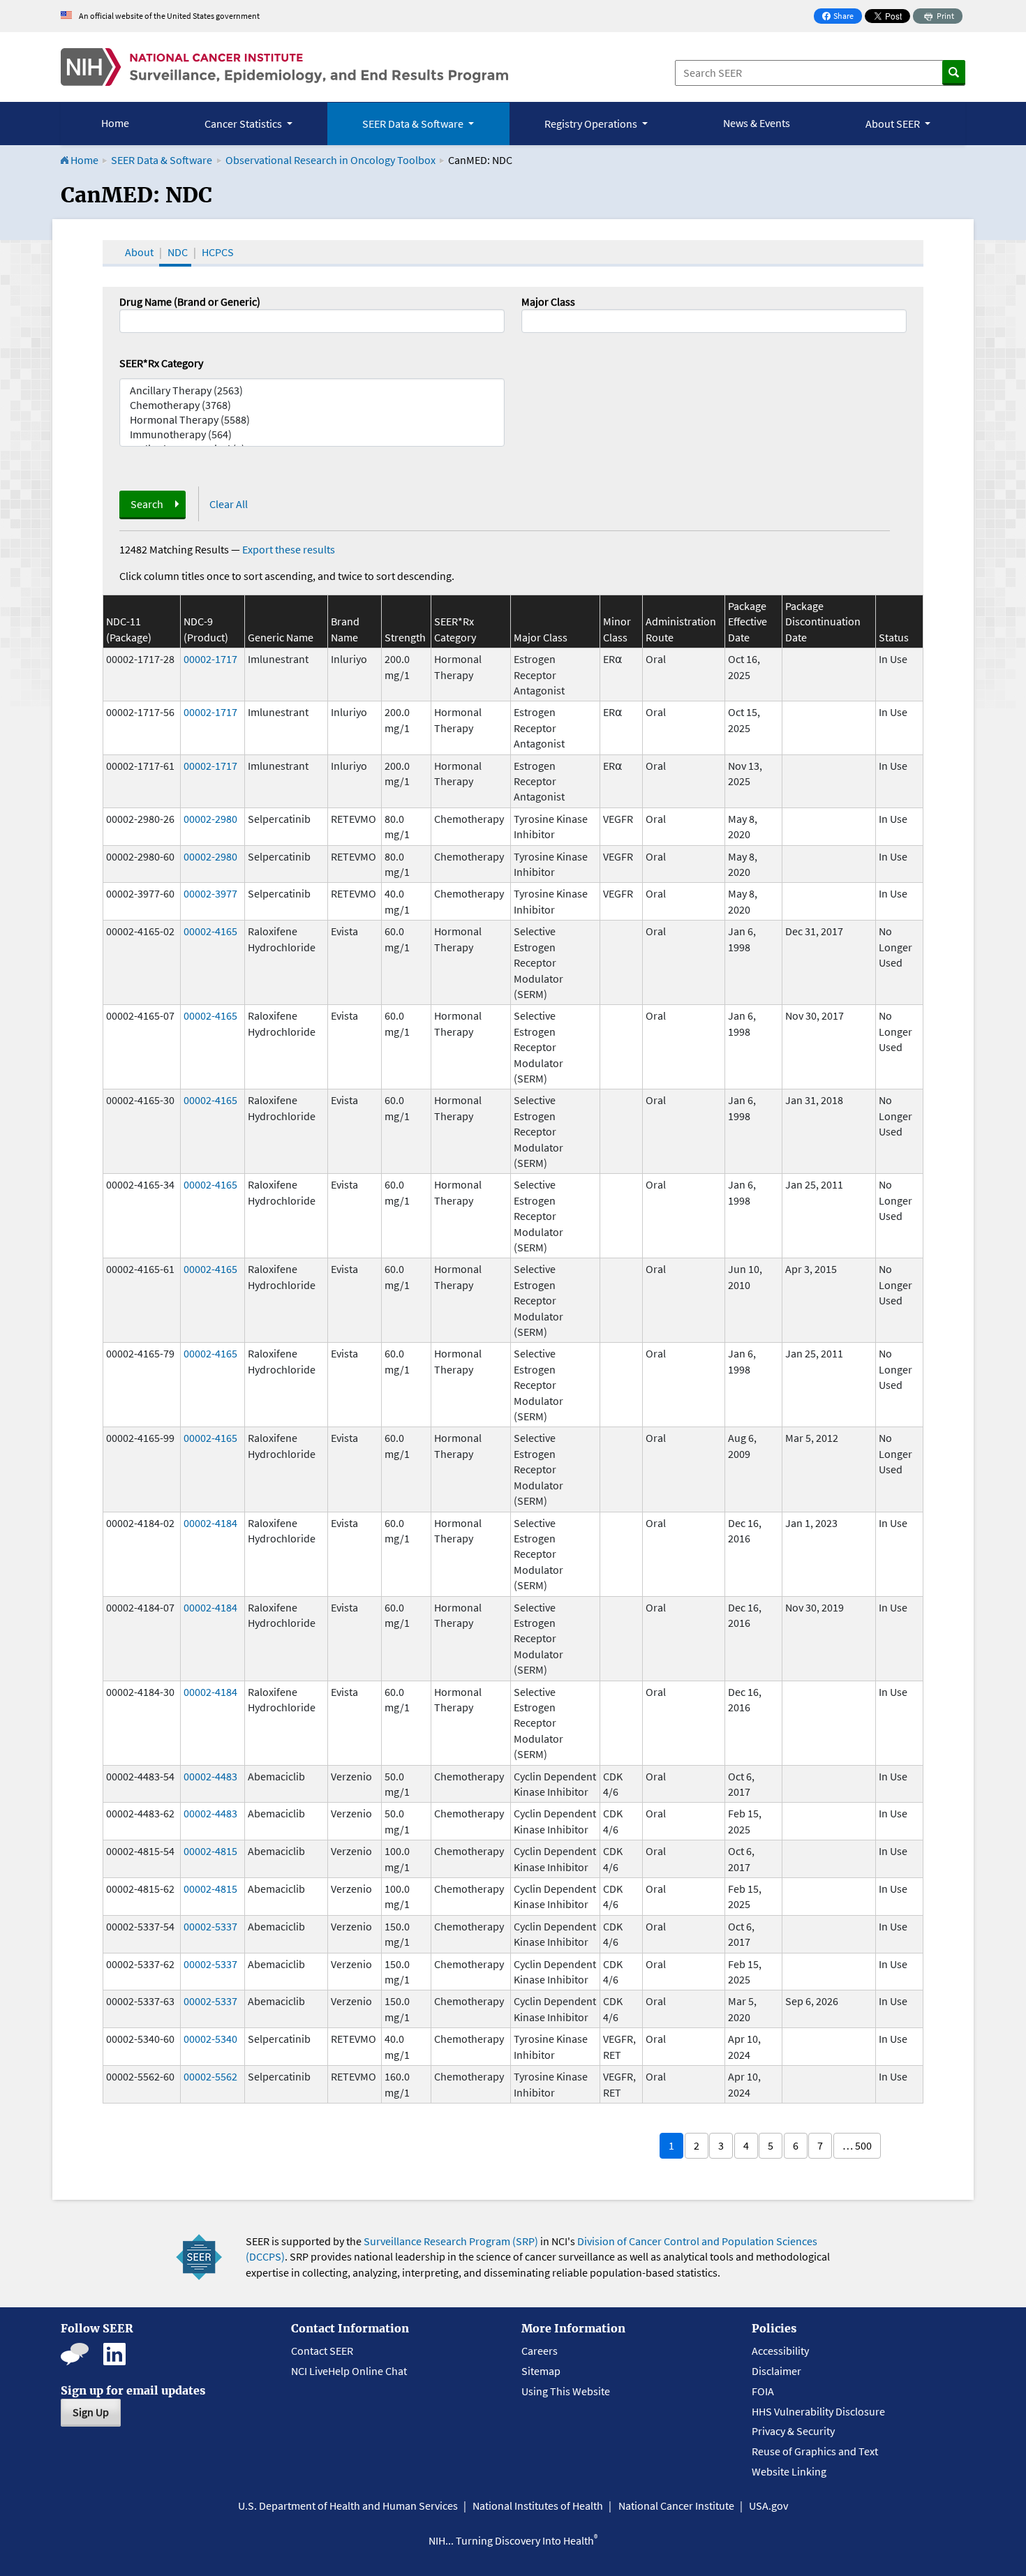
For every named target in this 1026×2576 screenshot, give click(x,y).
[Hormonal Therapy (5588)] (312, 420)
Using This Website (566, 2391)
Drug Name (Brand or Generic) (190, 301)
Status (894, 637)
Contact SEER (322, 2351)
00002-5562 (210, 2076)
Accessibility (780, 2351)
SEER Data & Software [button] (414, 124)
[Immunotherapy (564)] (312, 434)
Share (842, 17)
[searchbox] (530, 320)
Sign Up (91, 2412)
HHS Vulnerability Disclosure (818, 2411)
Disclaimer (776, 2371)
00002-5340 (210, 2039)
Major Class (548, 301)
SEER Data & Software (162, 160)
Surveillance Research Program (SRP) (451, 2241)
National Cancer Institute (676, 2506)
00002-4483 (210, 1776)
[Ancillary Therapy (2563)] (312, 390)
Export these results (289, 549)
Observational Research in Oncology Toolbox (330, 160)
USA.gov (768, 2506)
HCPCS (218, 252)
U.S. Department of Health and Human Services (348, 2506)
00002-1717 (210, 659)
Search (147, 504)
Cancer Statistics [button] (244, 124)
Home (115, 123)
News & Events (757, 123)
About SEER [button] (894, 124)
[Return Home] (284, 67)
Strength (405, 637)
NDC (178, 252)
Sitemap (541, 2371)
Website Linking (789, 2471)
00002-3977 (210, 893)
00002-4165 (210, 931)
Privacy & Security (793, 2431)
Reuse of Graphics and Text (815, 2451)
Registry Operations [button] (592, 124)
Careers (540, 2351)
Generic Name (281, 637)
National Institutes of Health (538, 2506)
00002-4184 (210, 1523)
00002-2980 (210, 819)
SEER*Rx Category (161, 363)
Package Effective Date (748, 621)
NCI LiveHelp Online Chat (349, 2371)
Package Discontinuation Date (823, 621)
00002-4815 (210, 1851)
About (139, 252)
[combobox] (714, 321)
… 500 (857, 2145)
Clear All (229, 504)
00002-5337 (210, 1926)
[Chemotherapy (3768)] (312, 405)
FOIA (763, 2391)
